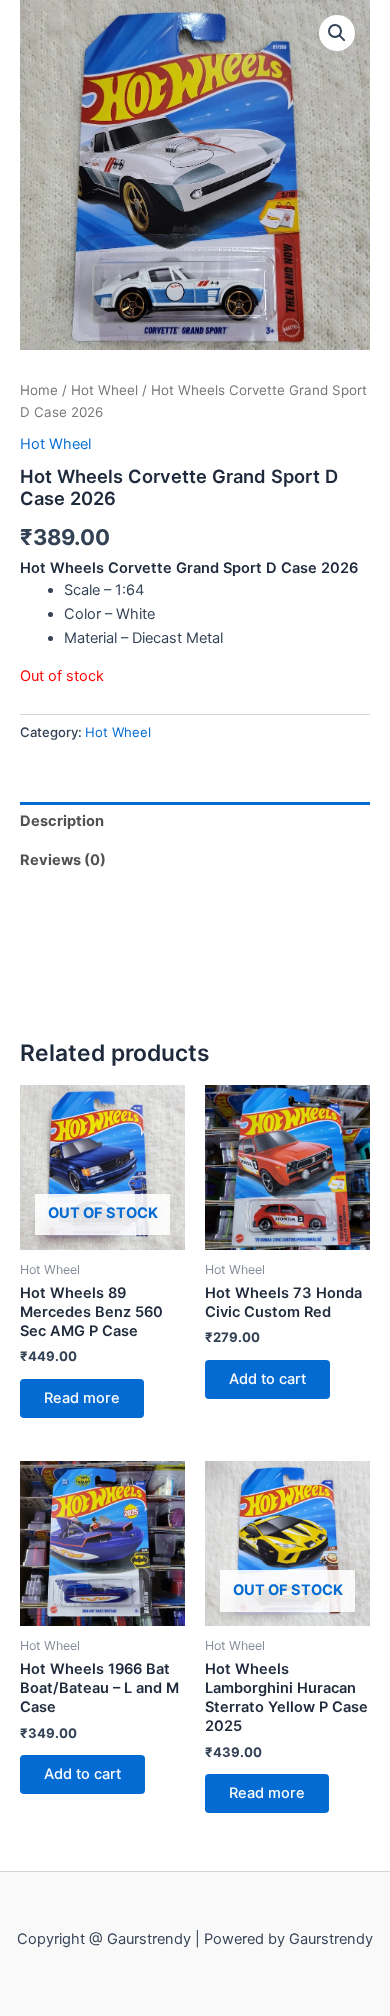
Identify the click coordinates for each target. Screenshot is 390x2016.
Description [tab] (62, 821)
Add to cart (267, 1379)
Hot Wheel (104, 390)
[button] (337, 33)
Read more (82, 1398)
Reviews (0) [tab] (63, 860)
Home (39, 390)
